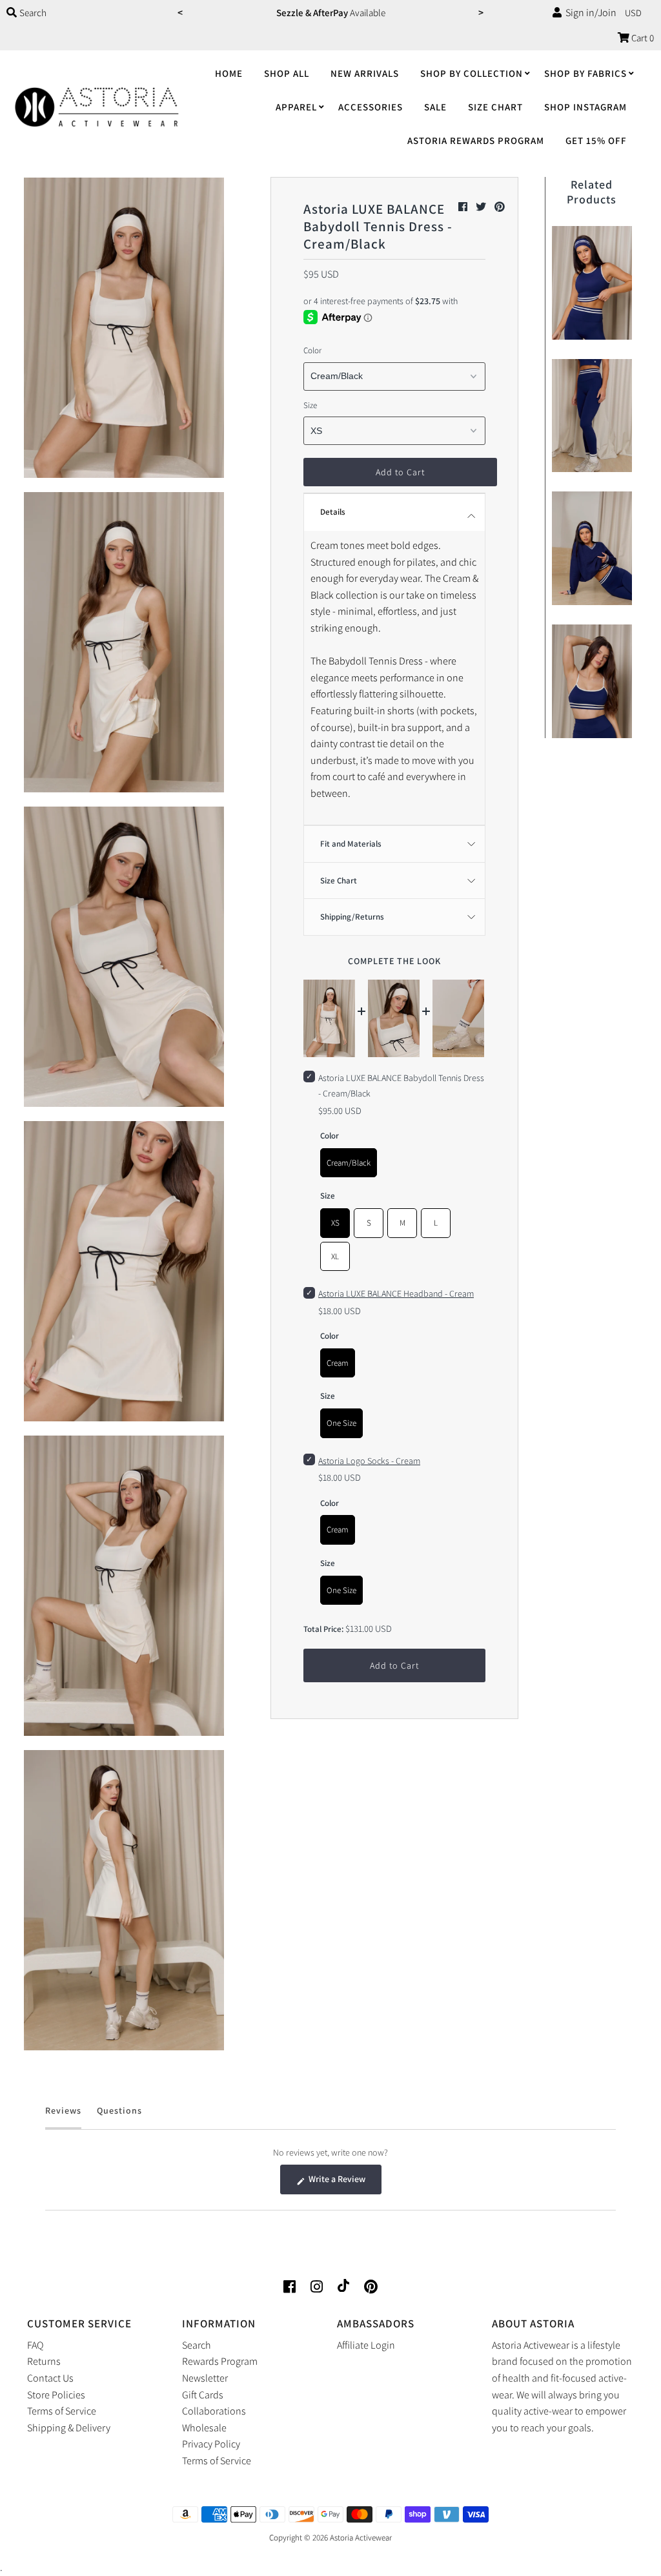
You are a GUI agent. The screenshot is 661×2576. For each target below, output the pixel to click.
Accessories (371, 107)
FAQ (35, 2345)
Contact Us (50, 2378)
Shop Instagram (585, 107)
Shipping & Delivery (69, 2428)
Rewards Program (220, 2361)
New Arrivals (365, 73)
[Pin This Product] (500, 207)
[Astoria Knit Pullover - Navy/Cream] (592, 545)
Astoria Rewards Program (476, 140)
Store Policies (56, 2395)
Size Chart (495, 107)
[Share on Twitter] (482, 207)
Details (333, 512)
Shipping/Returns (352, 917)
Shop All (287, 73)
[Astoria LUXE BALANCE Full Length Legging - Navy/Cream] (592, 413)
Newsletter (205, 2378)
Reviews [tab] (63, 2117)
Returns (44, 2361)
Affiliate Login (366, 2345)
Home (229, 73)
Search (197, 2345)
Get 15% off (596, 140)
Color (312, 350)
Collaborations (214, 2411)
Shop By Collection (472, 73)
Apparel (296, 107)
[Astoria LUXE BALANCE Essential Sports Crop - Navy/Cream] (592, 280)
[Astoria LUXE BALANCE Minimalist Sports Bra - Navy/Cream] (592, 678)
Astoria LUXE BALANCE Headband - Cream (396, 1293)
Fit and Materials (351, 844)
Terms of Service (62, 2411)
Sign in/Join (589, 13)
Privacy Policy (211, 2444)
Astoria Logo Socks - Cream (369, 1461)
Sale (435, 107)
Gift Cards (203, 2395)
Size (310, 405)
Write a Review (344, 2183)
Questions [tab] (119, 2117)
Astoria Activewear (361, 2538)
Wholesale (204, 2428)
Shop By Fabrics (585, 73)
